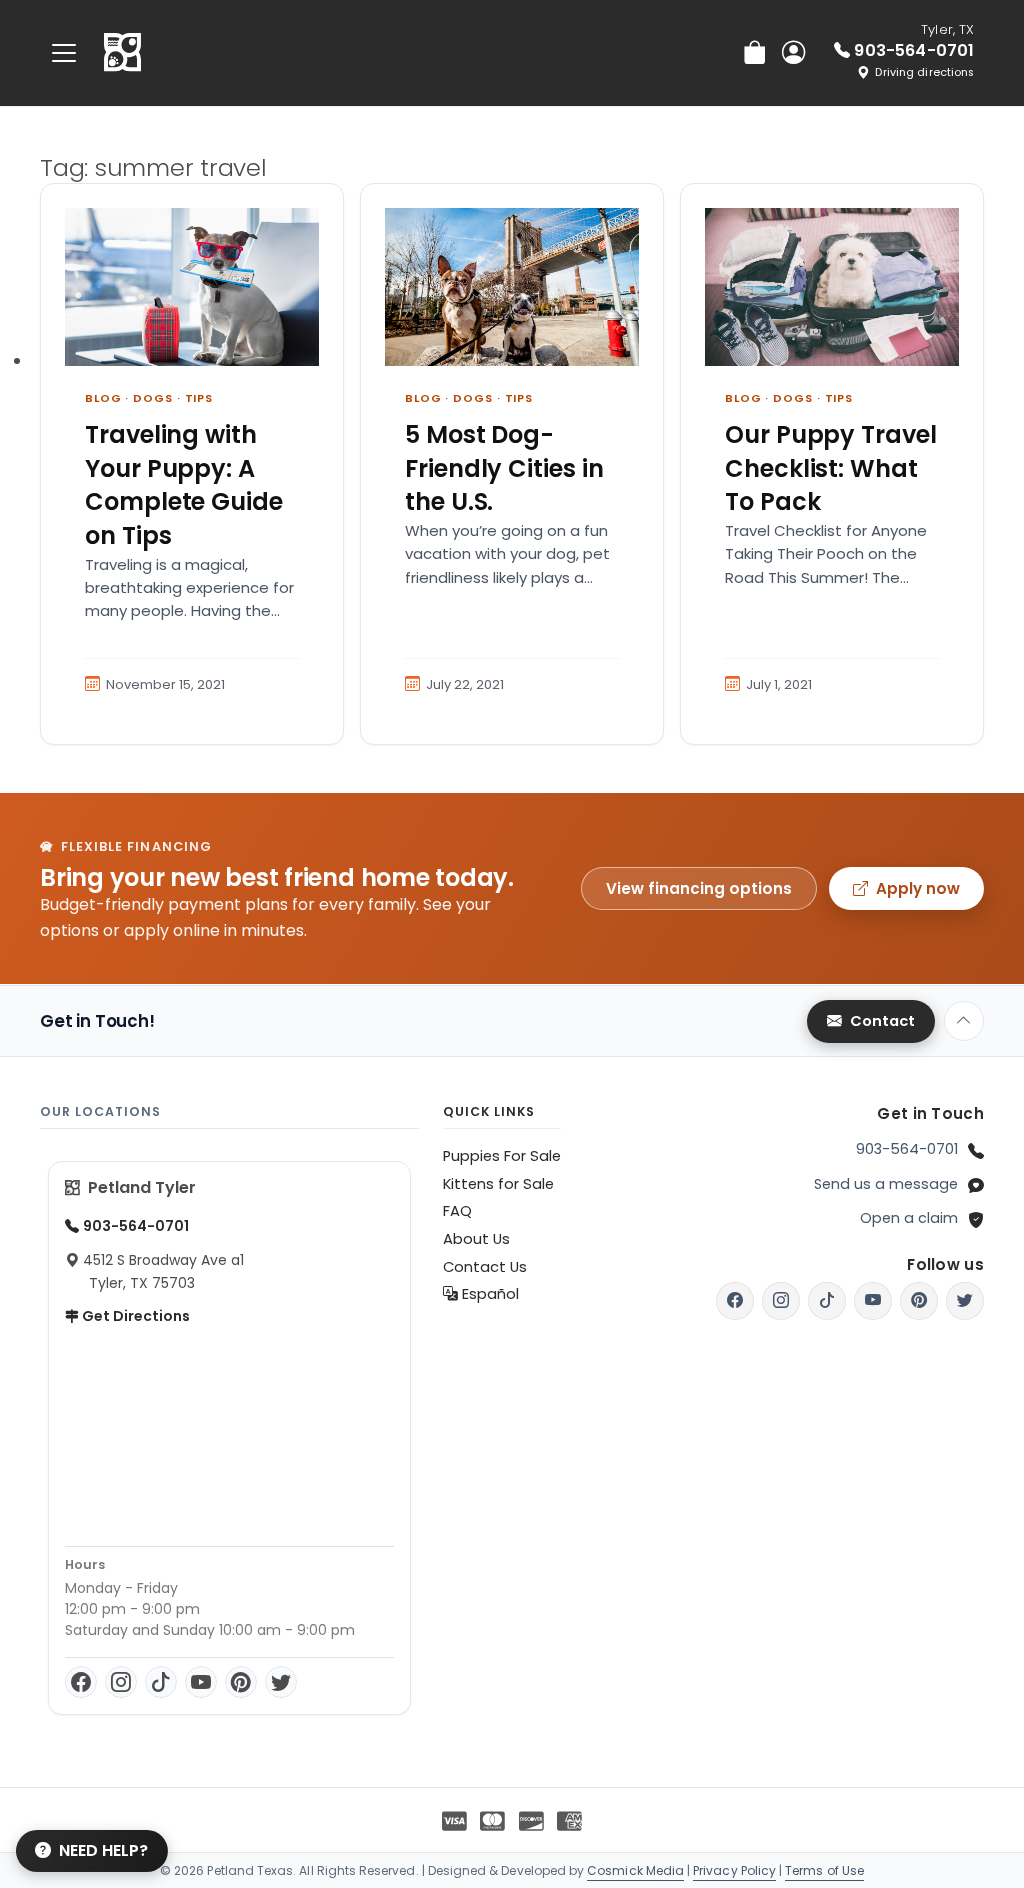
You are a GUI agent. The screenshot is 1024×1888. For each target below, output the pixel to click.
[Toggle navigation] (64, 52)
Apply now (918, 888)
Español (488, 1294)
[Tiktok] (827, 1301)
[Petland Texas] (122, 53)
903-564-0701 (907, 1149)
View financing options (699, 888)
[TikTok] (161, 1682)
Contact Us (485, 1267)
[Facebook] (81, 1682)
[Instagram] (121, 1682)
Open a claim (909, 1218)
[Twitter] (281, 1682)
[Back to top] (964, 1021)
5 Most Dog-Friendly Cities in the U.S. (504, 468)
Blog (103, 398)
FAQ (457, 1211)
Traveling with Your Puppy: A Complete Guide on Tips (184, 485)
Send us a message (886, 1184)
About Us (476, 1239)
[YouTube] (201, 1682)
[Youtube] (873, 1301)
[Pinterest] (241, 1682)
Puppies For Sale (502, 1156)
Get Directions (134, 1316)
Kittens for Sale (498, 1184)
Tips (199, 398)
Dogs (153, 398)
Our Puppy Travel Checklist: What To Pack (831, 468)
